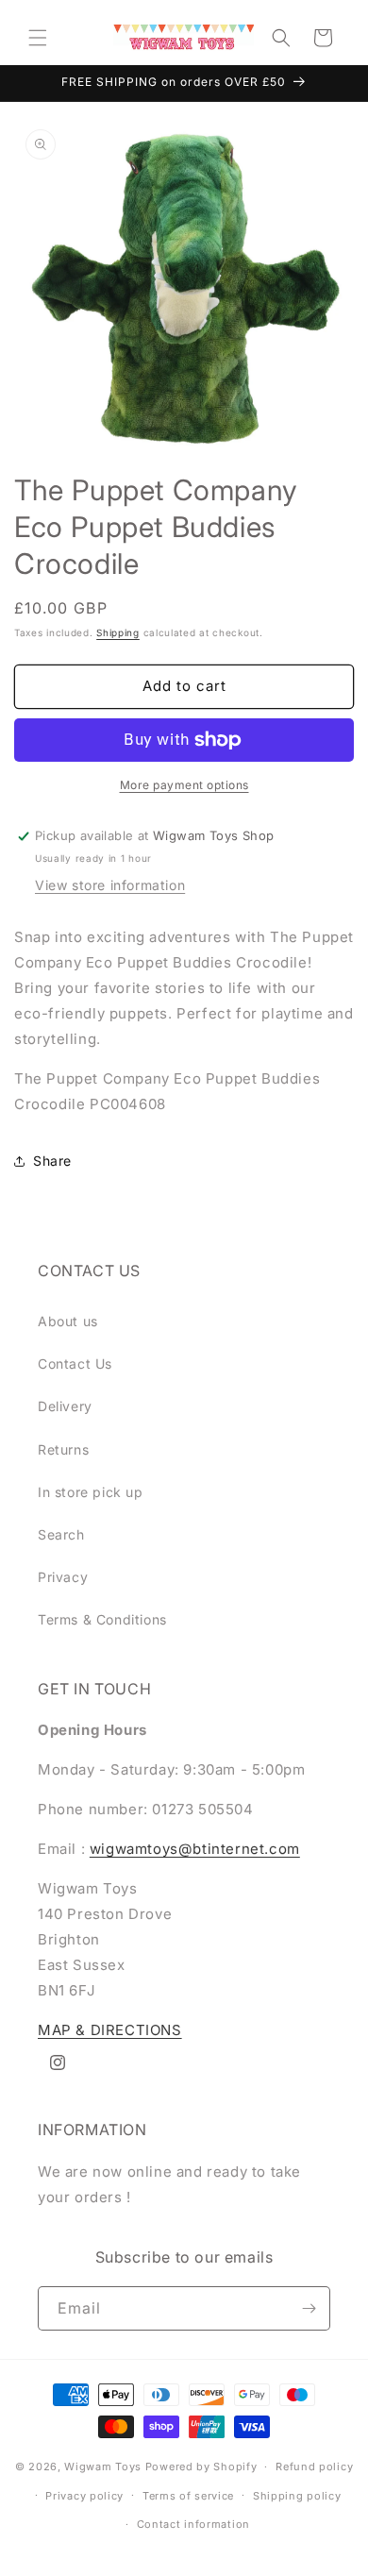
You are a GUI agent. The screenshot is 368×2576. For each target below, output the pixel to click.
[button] (38, 38)
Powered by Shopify (201, 2467)
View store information (110, 885)
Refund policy (314, 2467)
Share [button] (52, 1161)
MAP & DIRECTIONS (110, 2030)
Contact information (193, 2524)
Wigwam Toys (103, 2467)
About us (68, 1321)
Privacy (63, 1577)
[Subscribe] (309, 2308)
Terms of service (188, 2496)
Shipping (118, 632)
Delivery (65, 1406)
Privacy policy (84, 2496)
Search (61, 1534)
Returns (63, 1449)
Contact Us (75, 1364)
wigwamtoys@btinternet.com (195, 1849)
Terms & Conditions (102, 1619)
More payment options (184, 785)
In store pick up (91, 1492)
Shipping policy (297, 2496)
